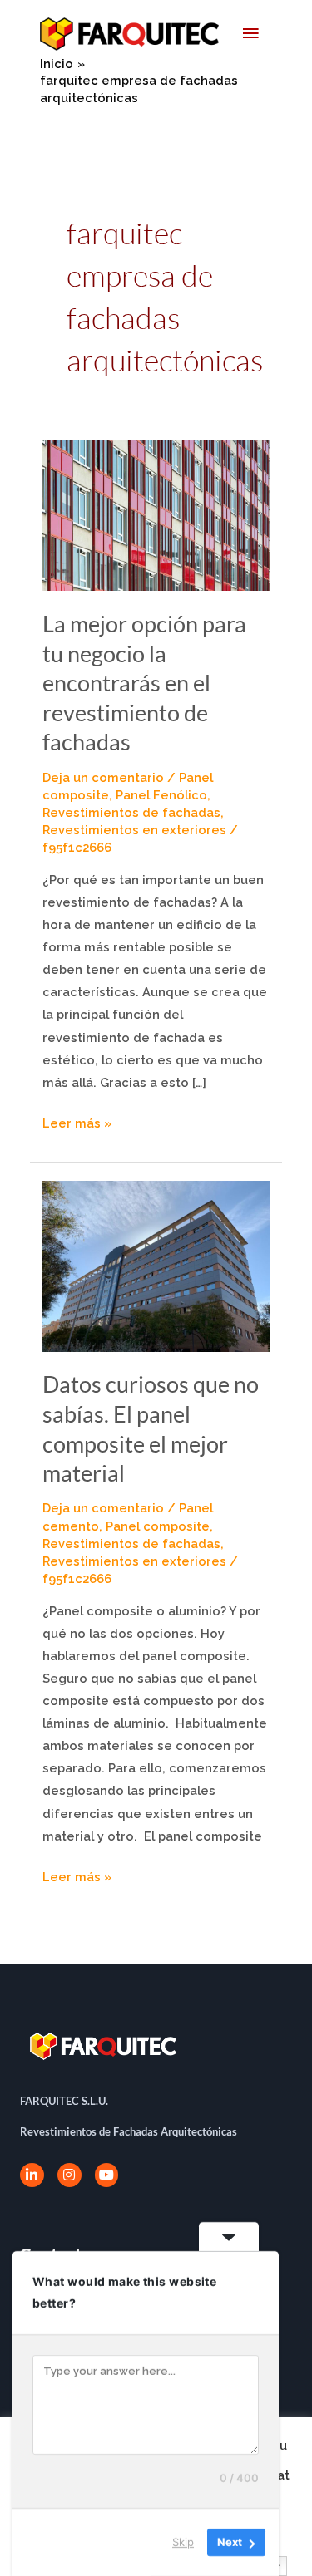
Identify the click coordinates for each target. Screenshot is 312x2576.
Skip (183, 2542)
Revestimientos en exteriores (134, 830)
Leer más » (77, 1121)
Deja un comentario (103, 777)
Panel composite (158, 1526)
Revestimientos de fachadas (131, 812)
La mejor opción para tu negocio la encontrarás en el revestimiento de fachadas (144, 683)
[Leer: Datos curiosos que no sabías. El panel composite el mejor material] (156, 1265)
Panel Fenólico (161, 795)
